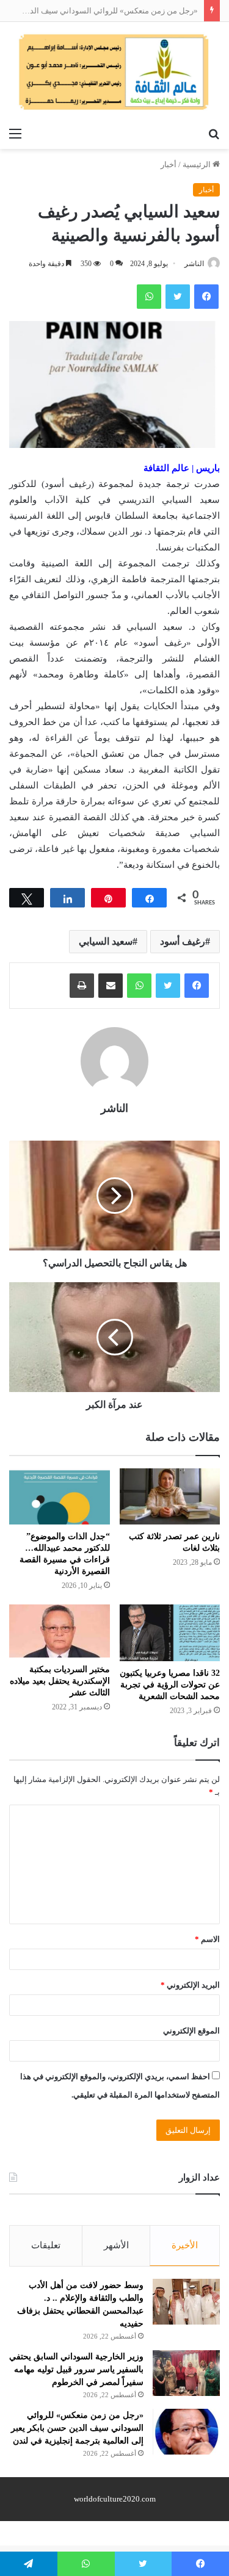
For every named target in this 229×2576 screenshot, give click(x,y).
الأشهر (116, 2245)
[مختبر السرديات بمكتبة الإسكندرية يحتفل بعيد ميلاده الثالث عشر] (60, 1631)
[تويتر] (168, 986)
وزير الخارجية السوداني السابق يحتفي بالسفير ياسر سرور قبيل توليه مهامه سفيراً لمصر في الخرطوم (76, 2369)
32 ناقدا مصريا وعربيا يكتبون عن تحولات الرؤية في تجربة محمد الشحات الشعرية (170, 1685)
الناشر (194, 264)
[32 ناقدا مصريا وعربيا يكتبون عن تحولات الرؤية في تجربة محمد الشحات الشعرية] (170, 1633)
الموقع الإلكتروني (191, 2031)
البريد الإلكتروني (190, 1985)
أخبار (169, 164)
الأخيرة (185, 2245)
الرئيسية (198, 164)
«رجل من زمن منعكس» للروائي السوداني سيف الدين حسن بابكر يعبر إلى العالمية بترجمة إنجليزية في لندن (77, 2428)
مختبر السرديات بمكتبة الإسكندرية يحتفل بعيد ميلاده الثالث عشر (60, 1681)
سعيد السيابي (106, 941)
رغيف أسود (183, 941)
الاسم (207, 1939)
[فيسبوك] (197, 986)
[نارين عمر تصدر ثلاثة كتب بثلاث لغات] (170, 1497)
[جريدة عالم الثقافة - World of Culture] (114, 72)
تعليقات (46, 2245)
